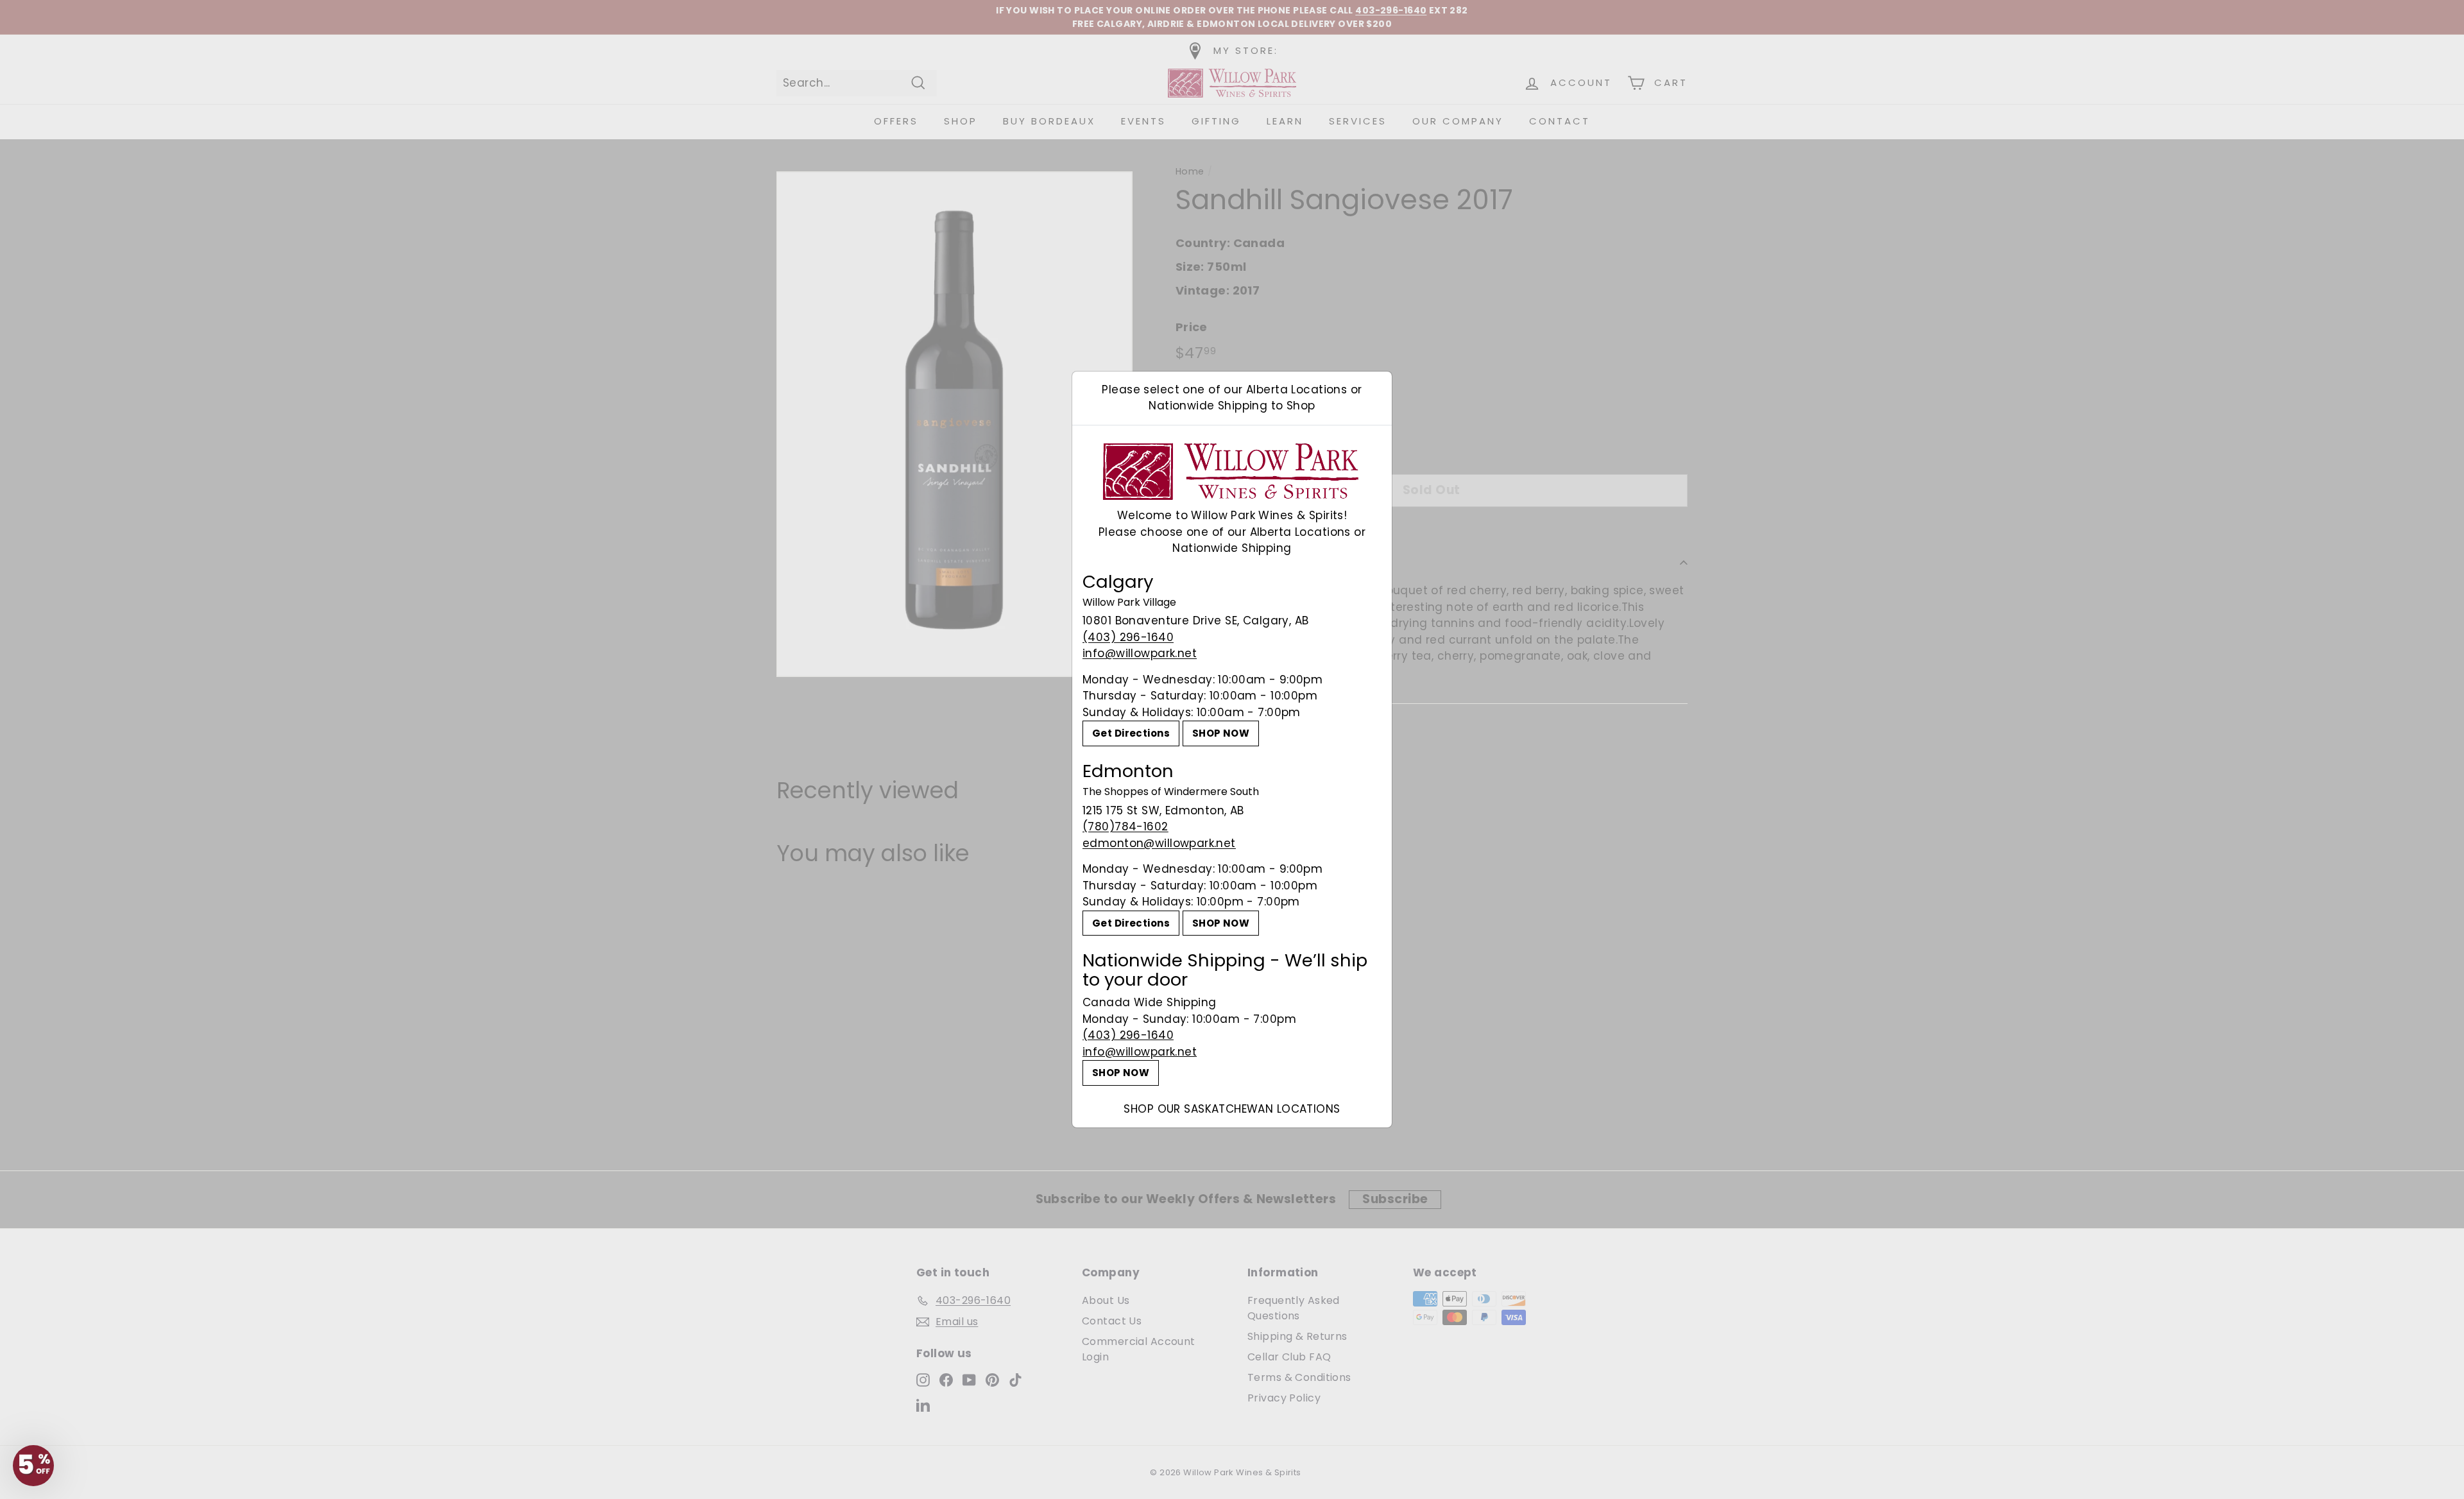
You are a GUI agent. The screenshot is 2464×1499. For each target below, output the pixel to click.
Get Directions (1131, 733)
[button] (33, 1466)
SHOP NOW (1221, 733)
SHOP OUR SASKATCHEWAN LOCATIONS (1232, 1109)
